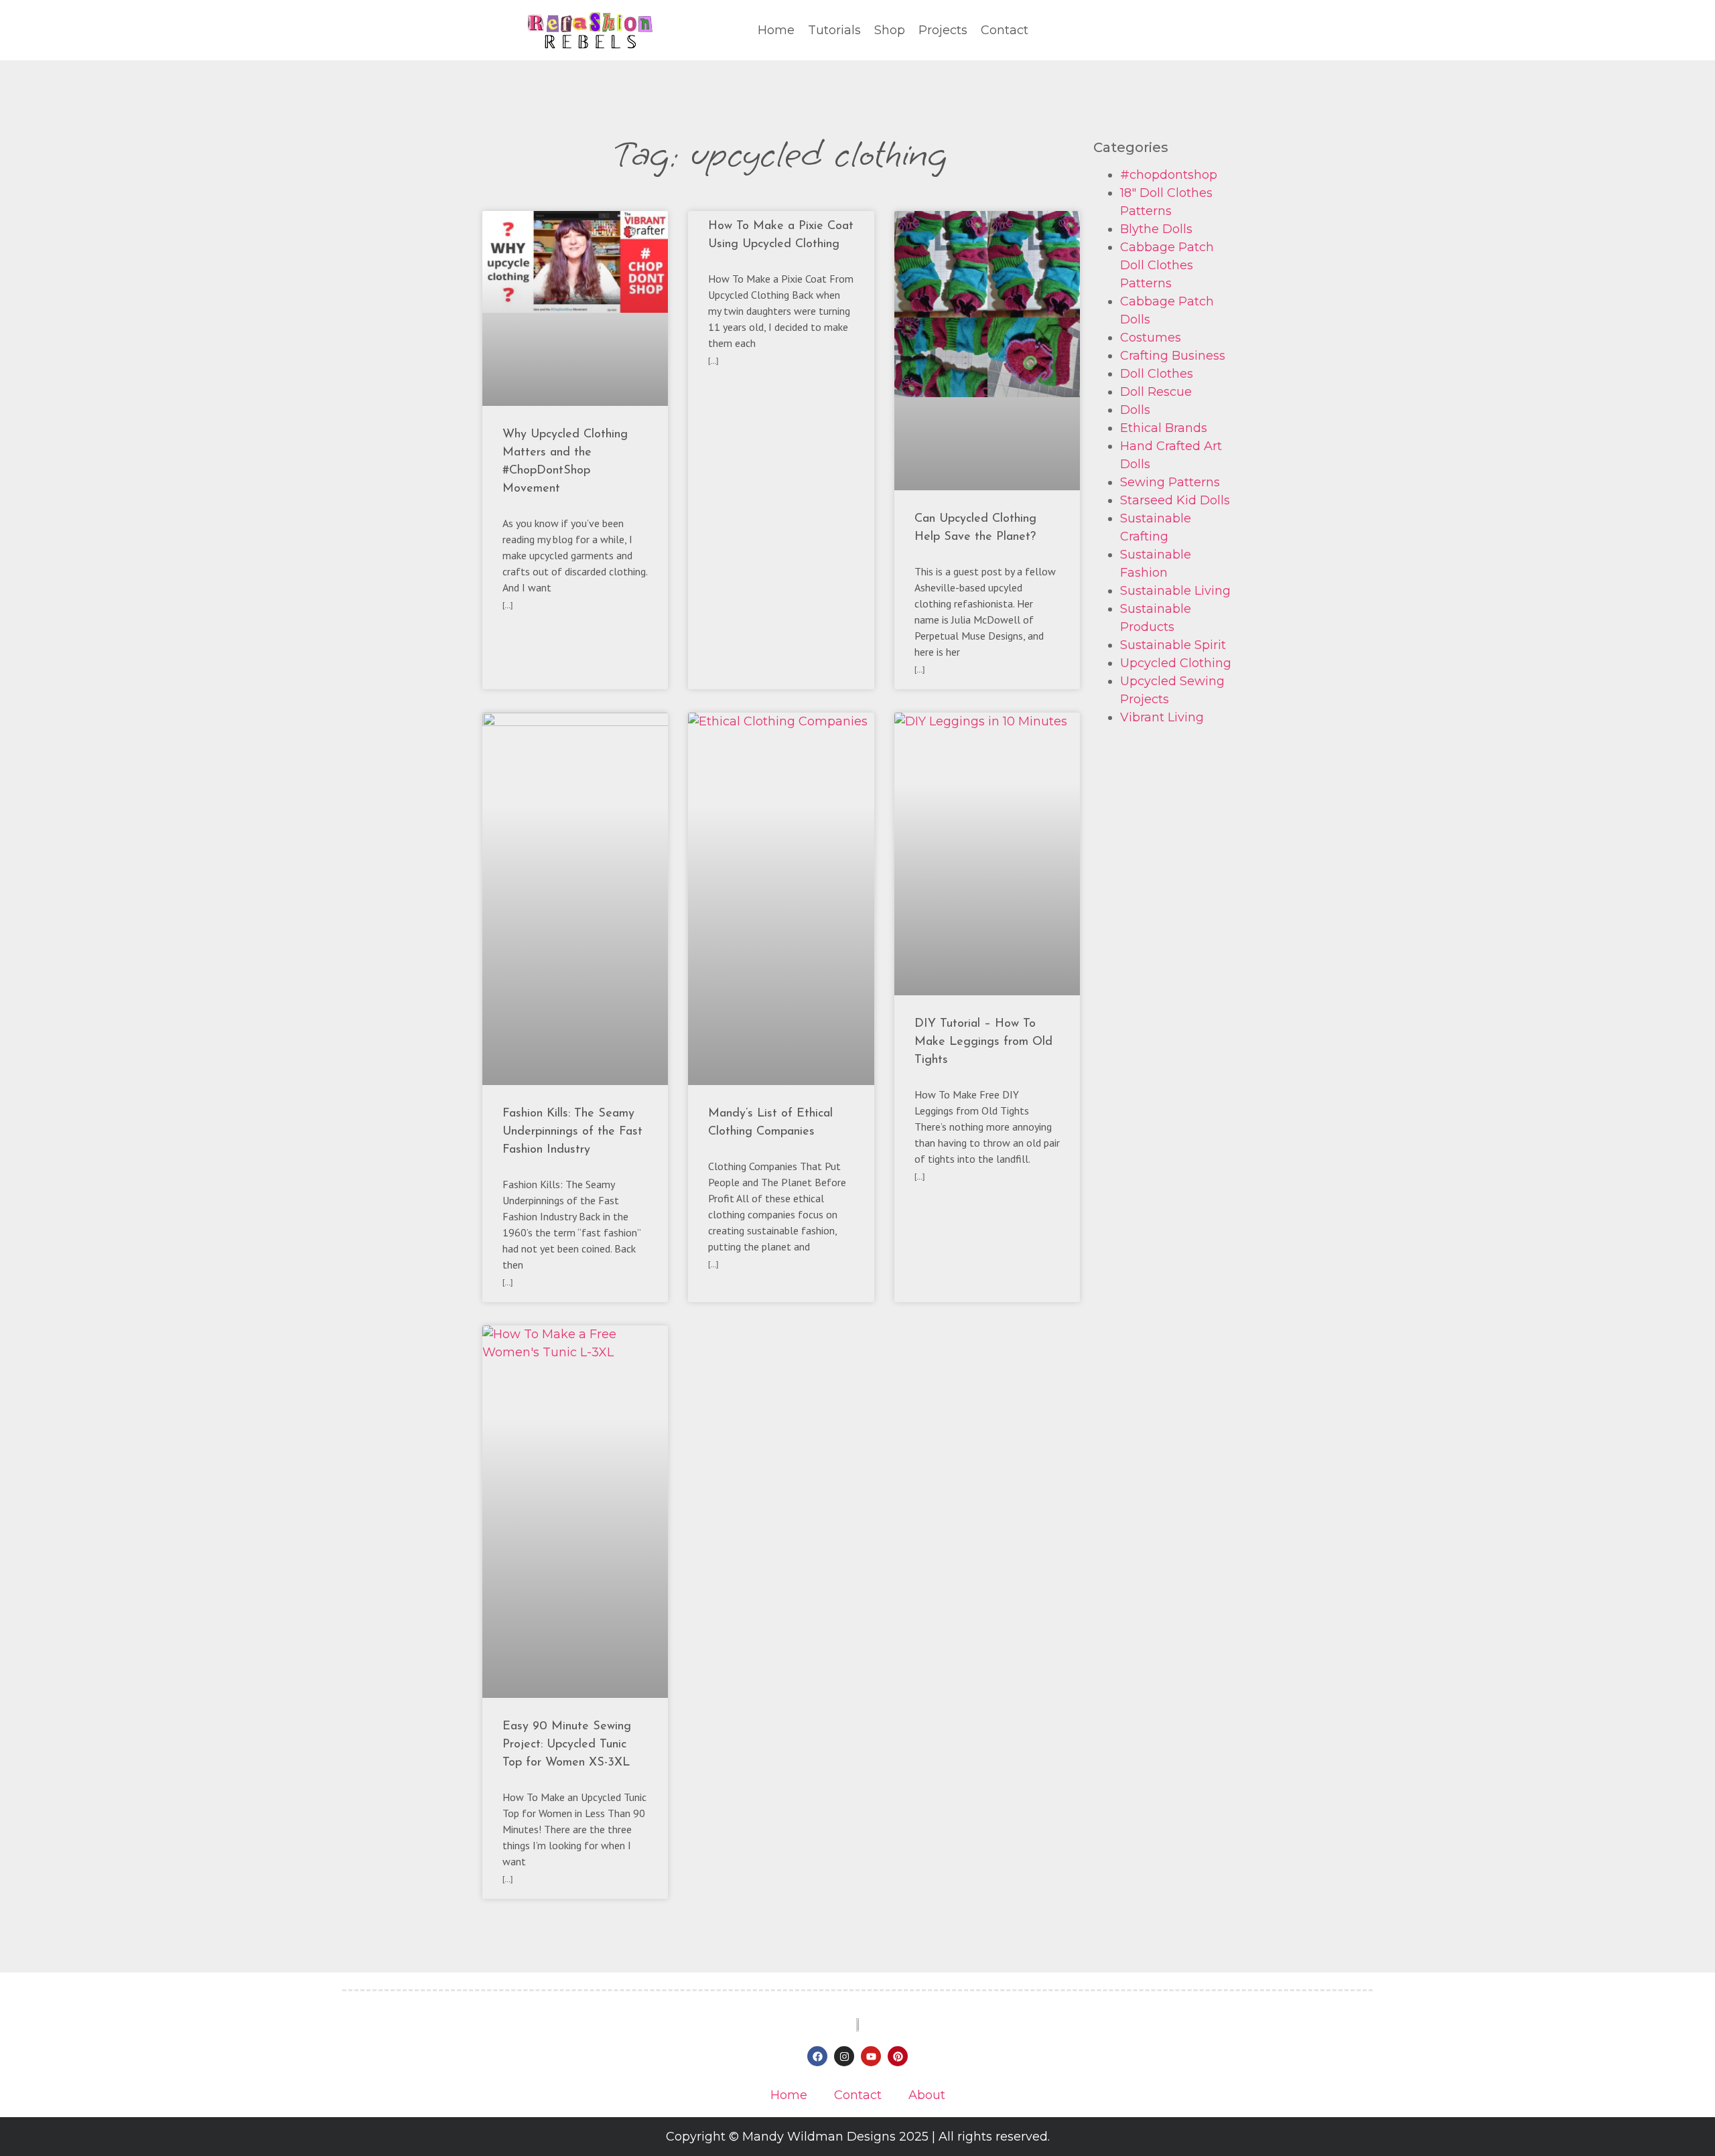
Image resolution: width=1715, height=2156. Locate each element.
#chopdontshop (1169, 175)
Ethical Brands (1164, 428)
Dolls (1135, 410)
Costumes (1151, 338)
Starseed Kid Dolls (1175, 500)
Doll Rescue (1156, 392)
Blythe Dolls (1156, 229)
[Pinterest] (898, 2056)
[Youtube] (871, 2056)
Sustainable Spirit (1173, 645)
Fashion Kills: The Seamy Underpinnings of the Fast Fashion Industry (572, 1132)
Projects (943, 30)
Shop (890, 30)
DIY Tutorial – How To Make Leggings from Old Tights (983, 1042)
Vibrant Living (1162, 717)
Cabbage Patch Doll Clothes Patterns (1167, 265)
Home (776, 30)
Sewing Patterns (1170, 482)
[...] (507, 605)
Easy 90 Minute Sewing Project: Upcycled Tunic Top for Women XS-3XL (567, 1745)
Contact (1005, 30)
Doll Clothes (1157, 374)
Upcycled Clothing (1176, 663)
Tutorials (834, 30)
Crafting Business (1173, 356)
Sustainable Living (1175, 591)
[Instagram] (844, 2056)
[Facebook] (817, 2056)
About (927, 2095)
